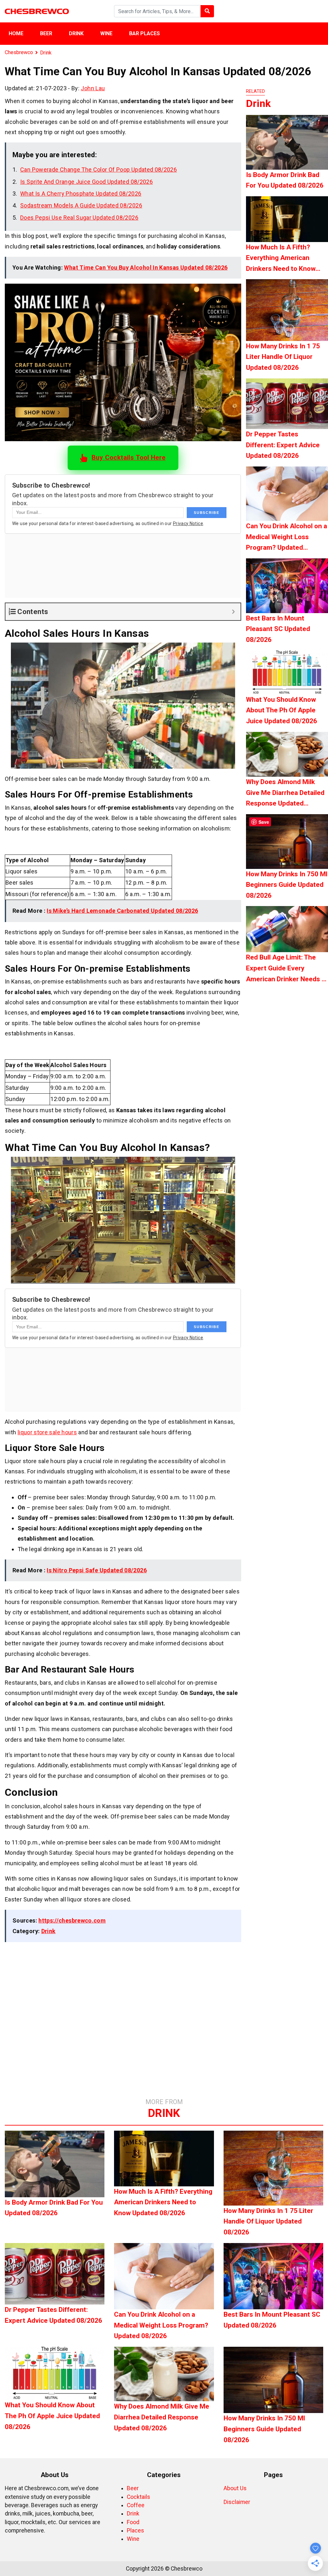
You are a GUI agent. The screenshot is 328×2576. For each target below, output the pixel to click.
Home (16, 33)
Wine (106, 33)
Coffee (136, 2505)
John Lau (93, 88)
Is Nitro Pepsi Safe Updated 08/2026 (97, 1570)
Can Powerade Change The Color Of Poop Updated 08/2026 (98, 170)
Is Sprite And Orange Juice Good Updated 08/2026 (86, 182)
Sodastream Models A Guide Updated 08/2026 (81, 205)
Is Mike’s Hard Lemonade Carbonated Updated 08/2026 (122, 911)
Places (135, 2531)
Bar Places (144, 33)
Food (133, 2522)
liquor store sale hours (47, 1432)
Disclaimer (237, 2502)
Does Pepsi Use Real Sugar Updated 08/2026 (79, 218)
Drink (76, 33)
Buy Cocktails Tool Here (128, 458)
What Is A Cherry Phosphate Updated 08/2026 (81, 194)
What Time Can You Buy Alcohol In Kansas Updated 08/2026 (146, 267)
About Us (235, 2488)
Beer (46, 33)
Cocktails (139, 2497)
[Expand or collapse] (233, 612)
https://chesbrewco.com (72, 1920)
